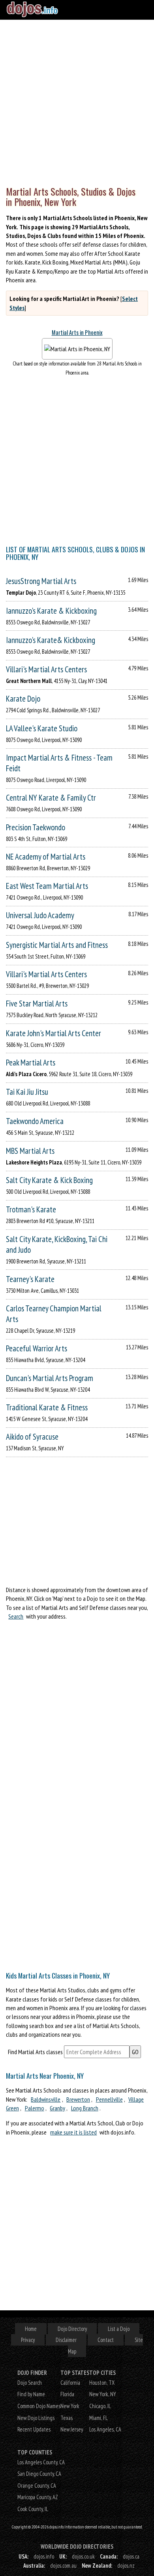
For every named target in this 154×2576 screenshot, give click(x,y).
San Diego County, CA (39, 2474)
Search (16, 1616)
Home (31, 2329)
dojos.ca (131, 2556)
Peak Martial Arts (31, 1063)
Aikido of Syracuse (32, 1437)
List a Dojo (119, 2329)
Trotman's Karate (31, 1209)
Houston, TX (102, 2383)
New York (70, 2406)
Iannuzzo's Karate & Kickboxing (51, 611)
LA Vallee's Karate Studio (42, 728)
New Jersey (72, 2429)
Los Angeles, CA (105, 2429)
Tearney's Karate (30, 1279)
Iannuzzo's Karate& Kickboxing (51, 640)
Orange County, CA (37, 2486)
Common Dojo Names (39, 2406)
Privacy (28, 2340)
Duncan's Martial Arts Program (50, 1378)
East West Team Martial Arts (47, 886)
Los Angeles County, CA (41, 2462)
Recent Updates (34, 2429)
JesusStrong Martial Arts (41, 581)
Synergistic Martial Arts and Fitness (57, 945)
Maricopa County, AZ (38, 2497)
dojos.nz (126, 2566)
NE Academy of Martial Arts (46, 857)
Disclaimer (66, 2340)
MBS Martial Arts (30, 1151)
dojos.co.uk (83, 2556)
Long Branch (85, 2108)
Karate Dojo (23, 699)
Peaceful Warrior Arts (37, 1348)
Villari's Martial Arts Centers (46, 669)
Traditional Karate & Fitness (47, 1407)
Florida (67, 2394)
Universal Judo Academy (40, 915)
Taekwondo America (35, 1121)
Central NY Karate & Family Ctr (51, 798)
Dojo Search (30, 2383)
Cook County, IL (33, 2509)
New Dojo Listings (36, 2418)
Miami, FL (99, 2418)
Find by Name (31, 2394)
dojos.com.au (63, 2566)
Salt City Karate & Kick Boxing (49, 1180)
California (70, 2383)
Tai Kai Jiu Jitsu (27, 1092)
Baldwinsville (46, 2099)
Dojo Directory (72, 2329)
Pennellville (109, 2099)
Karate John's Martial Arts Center (54, 1033)
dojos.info (44, 2556)
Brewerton (78, 2099)
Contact (106, 2340)
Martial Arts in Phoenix (77, 332)
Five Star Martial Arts (37, 1004)
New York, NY (103, 2394)
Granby (57, 2108)
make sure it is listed (73, 2132)
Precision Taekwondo (36, 827)
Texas (67, 2418)
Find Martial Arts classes (35, 2052)
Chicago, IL (100, 2406)
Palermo (35, 2108)
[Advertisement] (77, 101)
